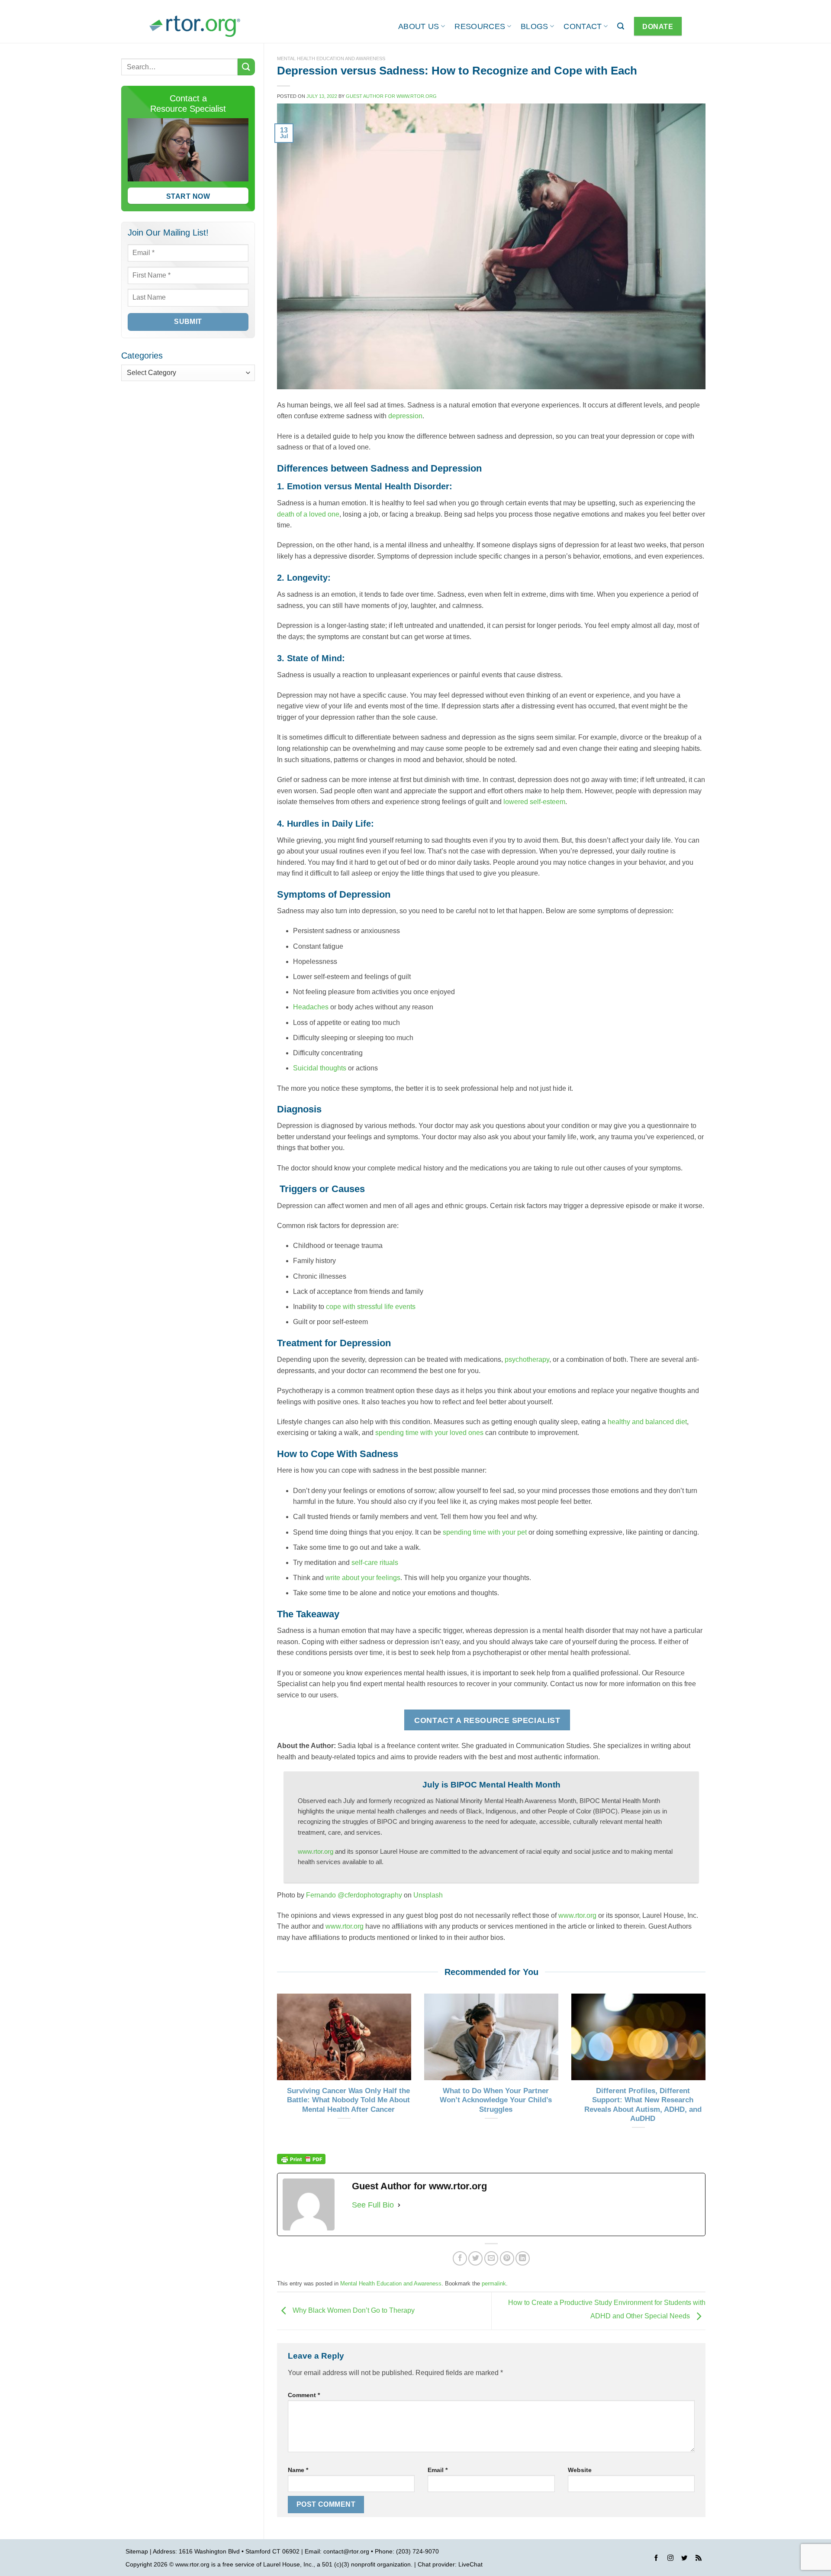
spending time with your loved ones (429, 1433)
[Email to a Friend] (491, 2258)
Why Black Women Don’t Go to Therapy (353, 2310)
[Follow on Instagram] (670, 2559)
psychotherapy (527, 1359)
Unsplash (428, 1895)
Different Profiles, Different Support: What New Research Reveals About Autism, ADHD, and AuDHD (643, 2105)
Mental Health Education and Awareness (331, 58)
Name (298, 2470)
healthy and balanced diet (647, 1422)
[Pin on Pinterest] (507, 2258)
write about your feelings (363, 1578)
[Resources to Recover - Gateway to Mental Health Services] (195, 26)
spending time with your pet (485, 1532)
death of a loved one (308, 514)
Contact (583, 26)
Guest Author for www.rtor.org (391, 96)
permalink (494, 2283)
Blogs (535, 26)
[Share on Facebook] (460, 2258)
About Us (419, 26)
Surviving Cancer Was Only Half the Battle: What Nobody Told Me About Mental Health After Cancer (348, 2100)
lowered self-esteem (534, 802)
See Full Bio (373, 2205)
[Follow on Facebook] (656, 2559)
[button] (621, 26)
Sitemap (137, 2551)
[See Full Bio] (399, 2205)
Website (580, 2470)
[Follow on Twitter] (684, 2559)
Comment (304, 2395)
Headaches (311, 1007)
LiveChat (470, 2564)
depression (405, 416)
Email (438, 2470)
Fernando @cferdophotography (354, 1895)
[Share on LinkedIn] (523, 2258)
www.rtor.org (316, 1851)
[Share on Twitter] (475, 2258)
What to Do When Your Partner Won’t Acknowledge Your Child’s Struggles (496, 2100)
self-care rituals (375, 1563)
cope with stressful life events (371, 1307)
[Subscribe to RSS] (699, 2559)
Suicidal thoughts (320, 1068)
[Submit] (246, 67)
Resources (480, 26)
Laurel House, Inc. (288, 2564)
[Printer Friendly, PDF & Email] (301, 2159)
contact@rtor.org (346, 2551)
